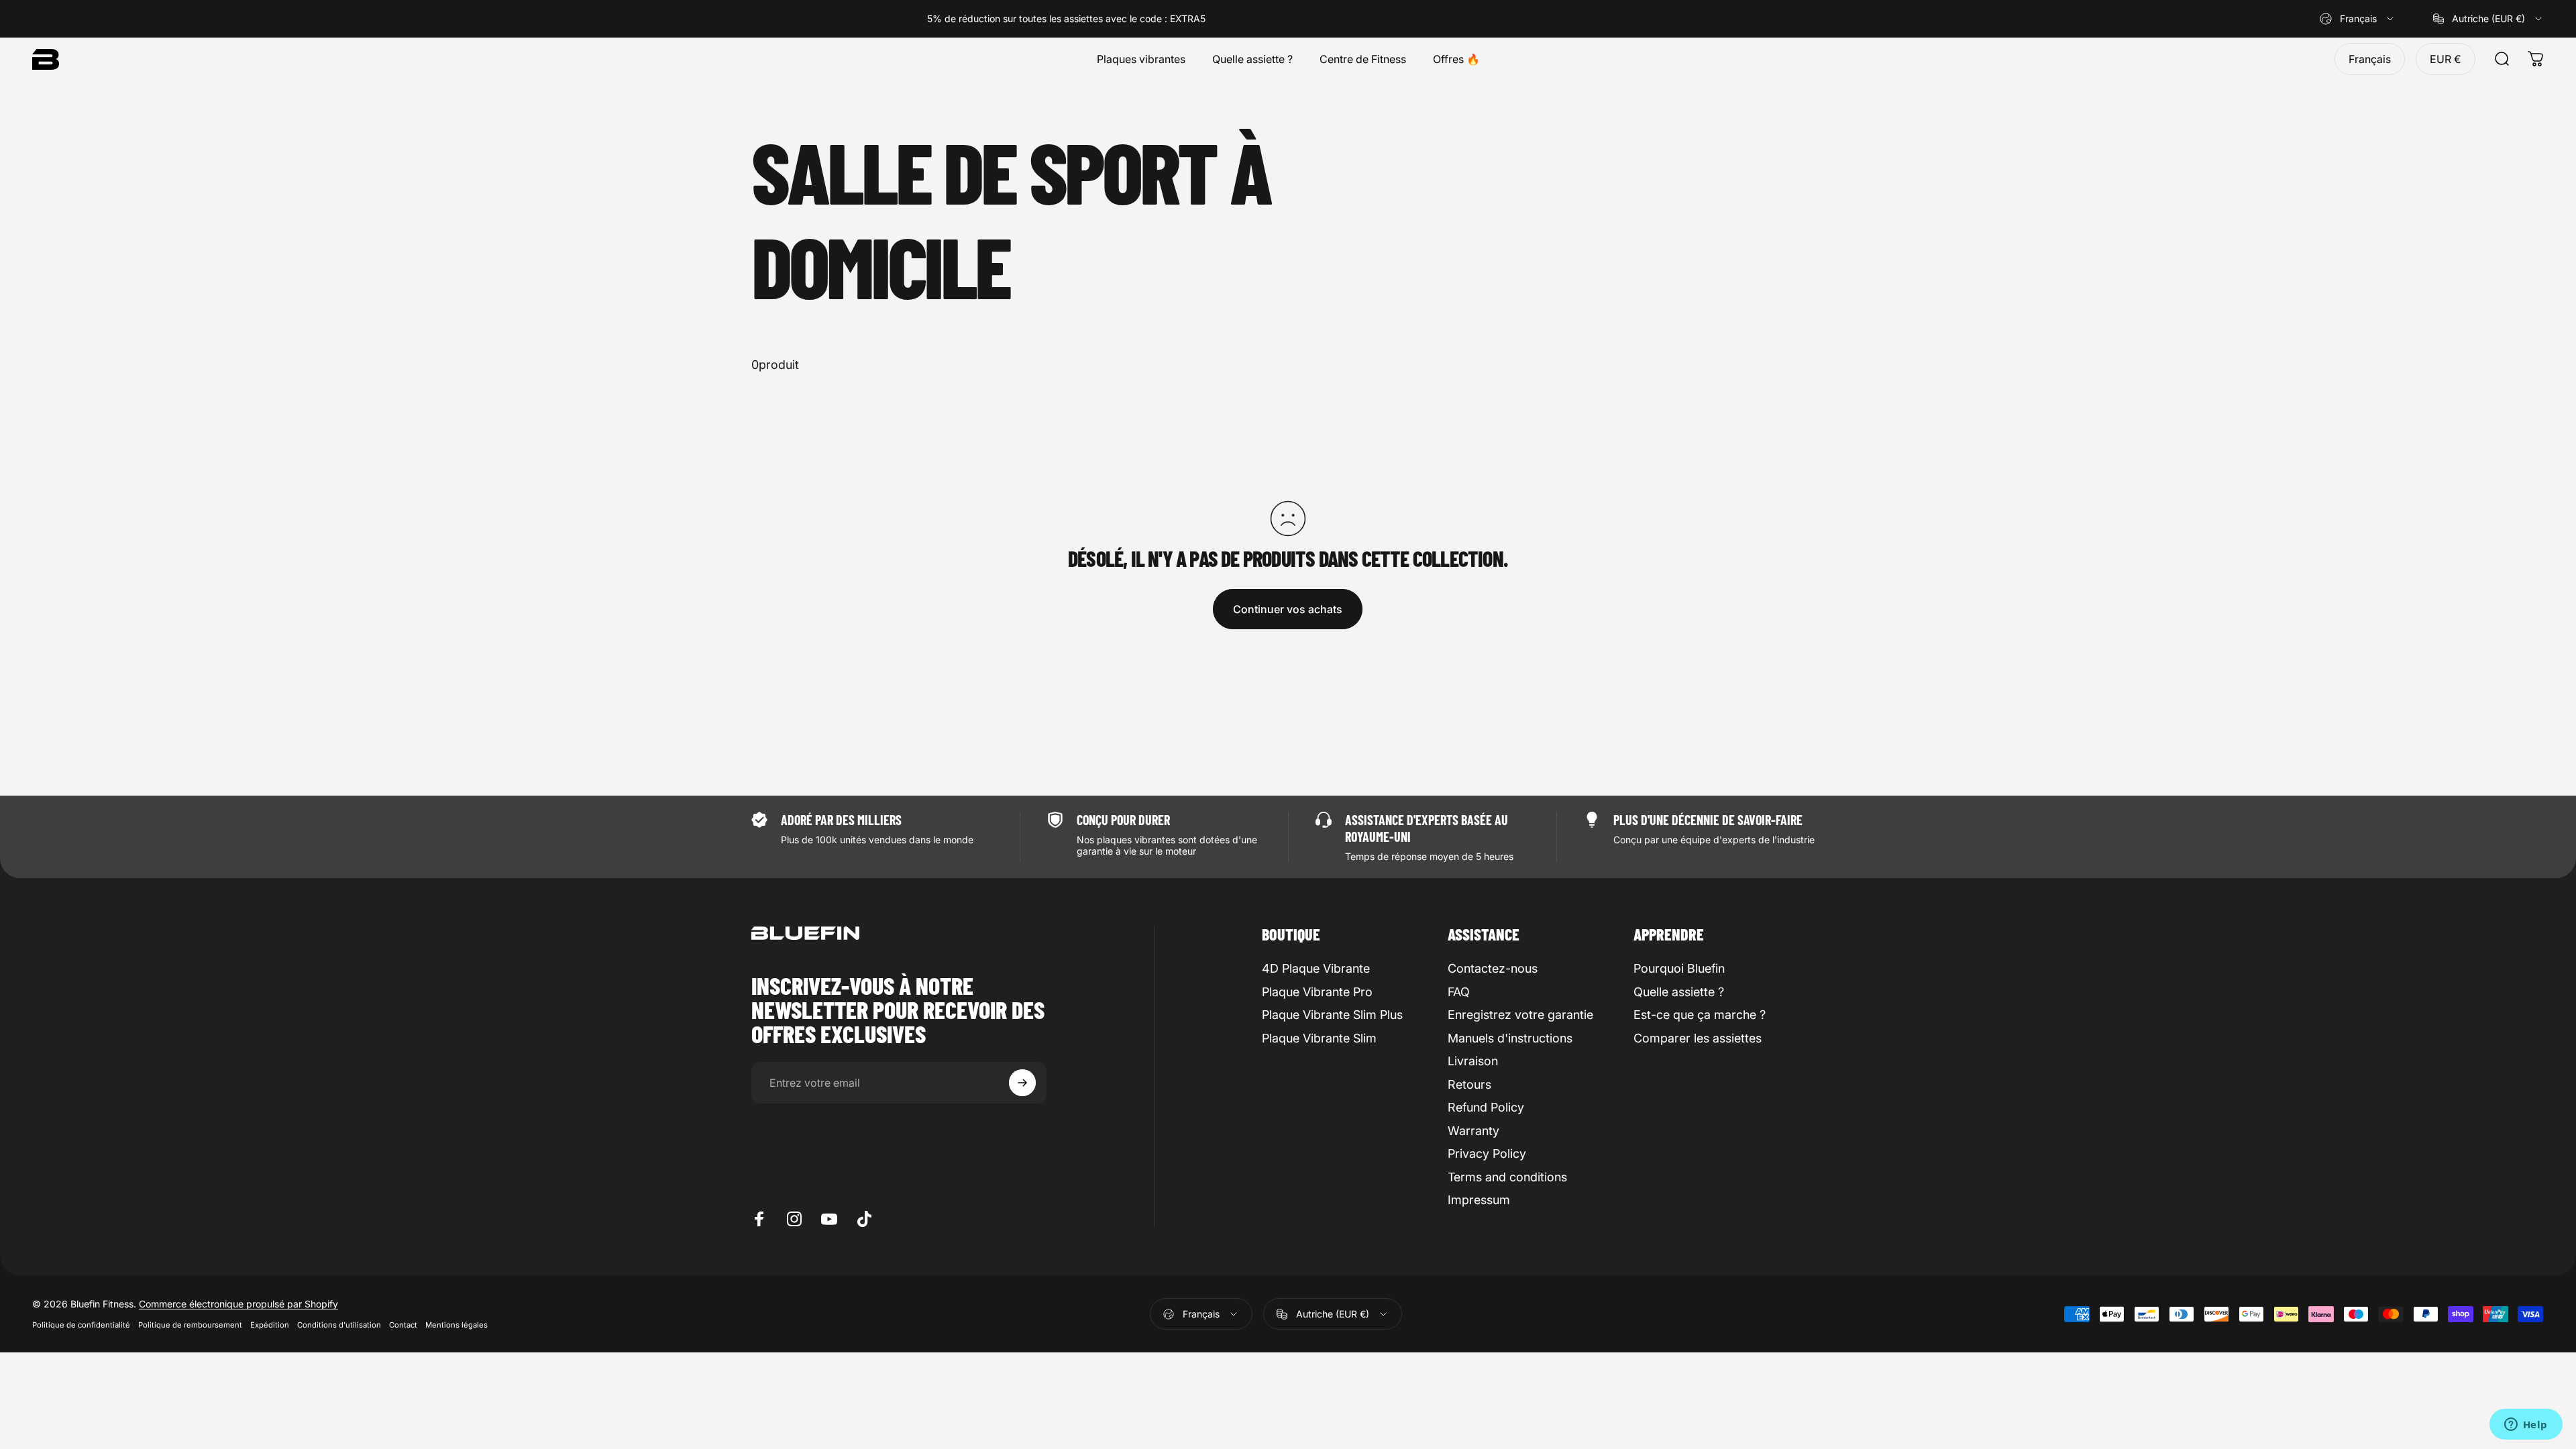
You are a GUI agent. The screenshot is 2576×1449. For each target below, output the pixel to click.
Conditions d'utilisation (339, 1325)
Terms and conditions (1507, 1177)
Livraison (1473, 1061)
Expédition (270, 1325)
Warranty (1473, 1131)
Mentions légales (457, 1325)
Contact (403, 1325)
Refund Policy (1486, 1107)
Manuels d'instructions (1510, 1038)
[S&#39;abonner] (1022, 1083)
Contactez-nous (1493, 968)
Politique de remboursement (190, 1325)
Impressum (1479, 1200)
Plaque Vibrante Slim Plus (1332, 1015)
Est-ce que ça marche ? (1700, 1015)
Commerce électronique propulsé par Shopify (238, 1304)
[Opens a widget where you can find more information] (2526, 1426)
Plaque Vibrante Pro (1317, 992)
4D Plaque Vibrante (1316, 968)
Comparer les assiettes (1698, 1038)
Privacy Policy (1487, 1153)
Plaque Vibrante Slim (1319, 1038)
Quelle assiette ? (1679, 992)
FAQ (1459, 992)
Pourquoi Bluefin (1679, 968)
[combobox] (2358, 19)
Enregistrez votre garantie (1520, 1015)
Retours (1469, 1084)
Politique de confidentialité (81, 1325)
